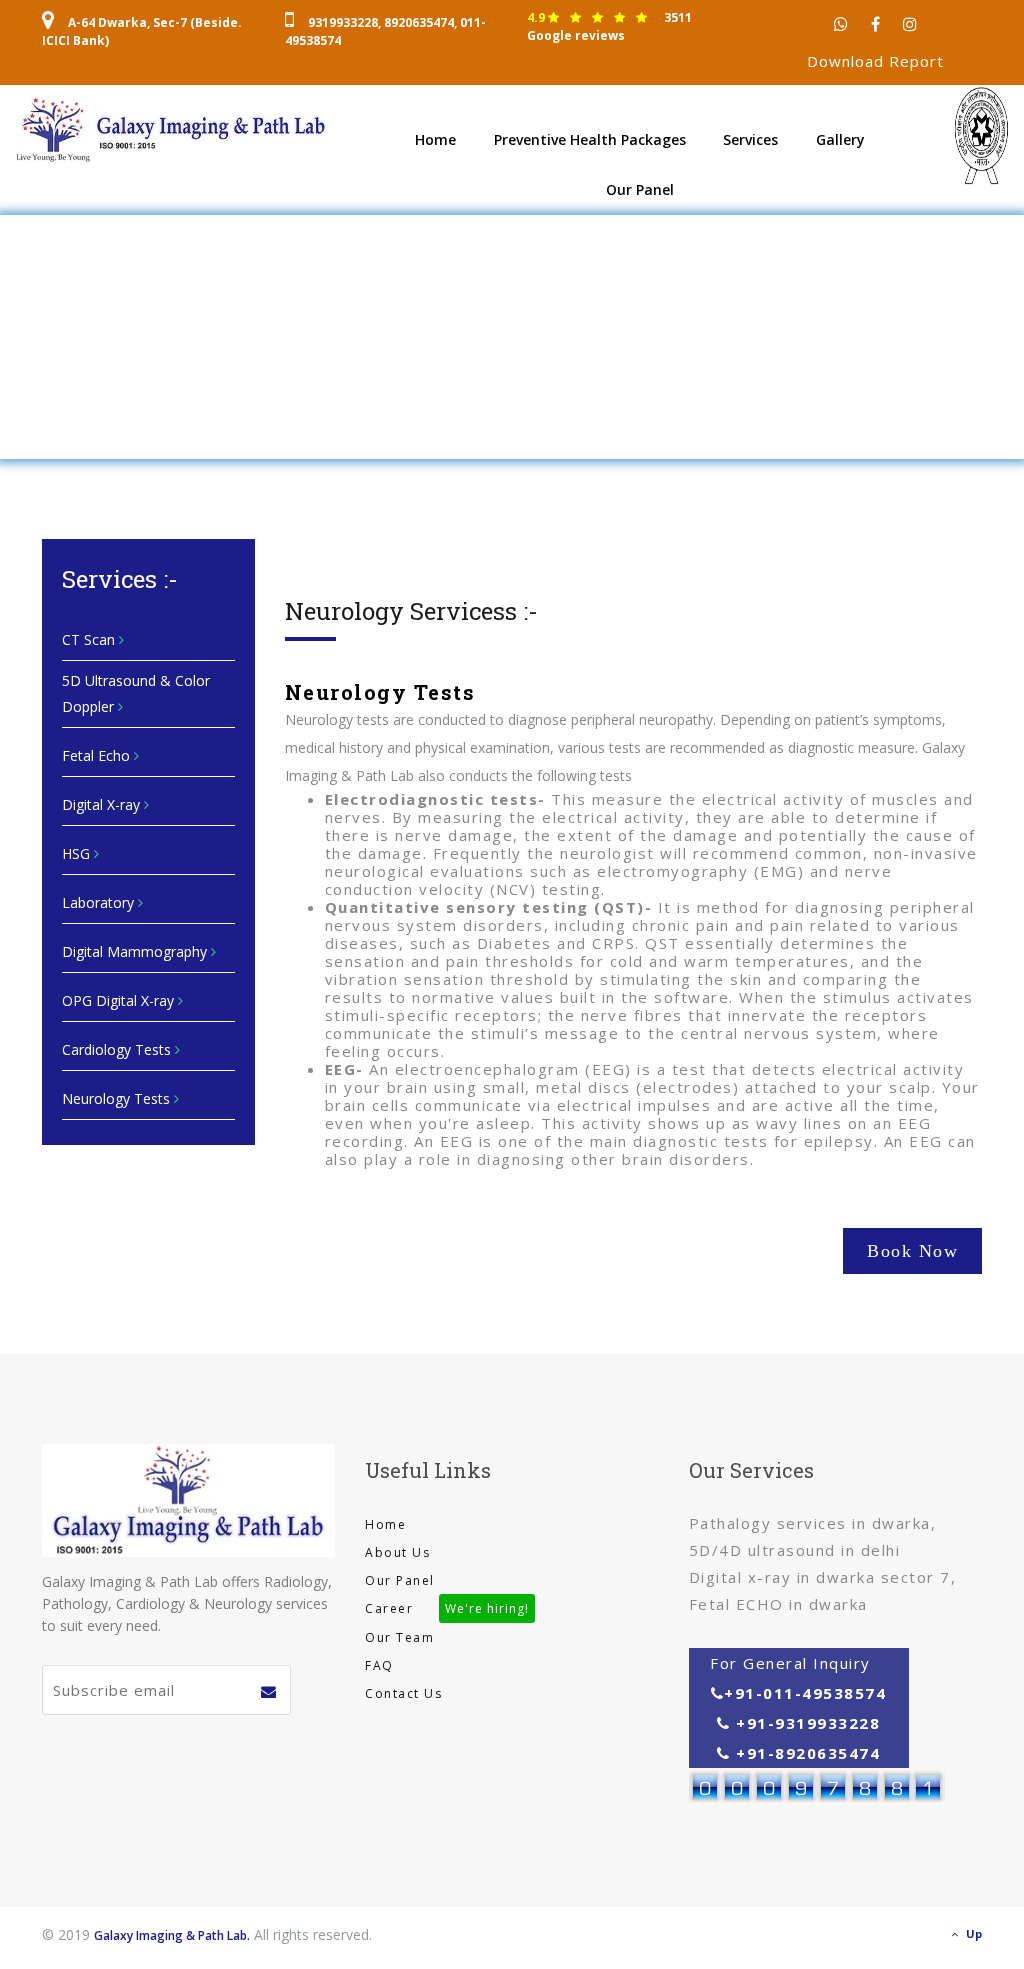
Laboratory (100, 902)
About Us (397, 1552)
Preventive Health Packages (590, 139)
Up (974, 1933)
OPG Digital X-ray (120, 1000)
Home (435, 139)
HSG (78, 853)
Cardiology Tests (118, 1049)
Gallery (840, 139)
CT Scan (90, 639)
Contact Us (403, 1693)
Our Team (399, 1637)
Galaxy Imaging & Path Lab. (172, 1935)
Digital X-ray (103, 804)
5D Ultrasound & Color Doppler (136, 693)
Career (447, 1608)
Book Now (912, 1251)
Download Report (875, 61)
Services (750, 139)
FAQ (379, 1665)
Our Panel (640, 189)
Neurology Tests (118, 1098)
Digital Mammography (136, 951)
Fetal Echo (98, 755)
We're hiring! (487, 1608)
